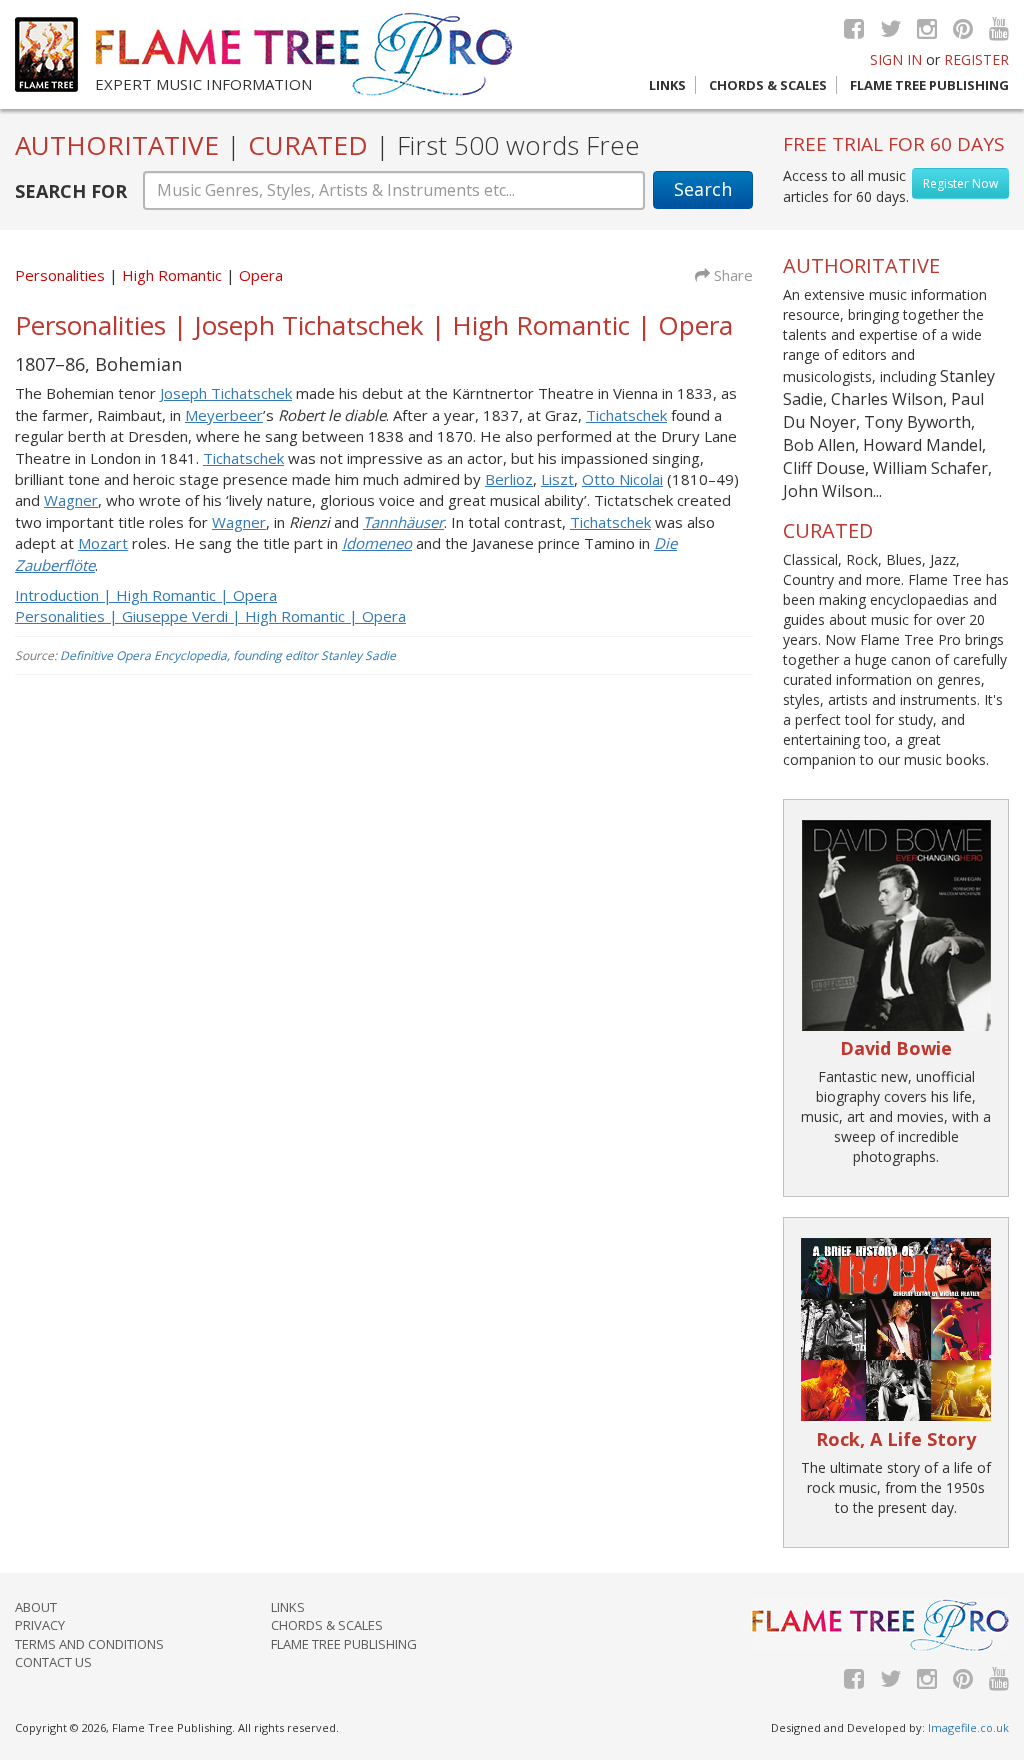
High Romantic (174, 275)
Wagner (71, 500)
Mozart (103, 543)
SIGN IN (896, 59)
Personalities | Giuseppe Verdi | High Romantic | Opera (210, 616)
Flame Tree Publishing (929, 85)
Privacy (40, 1625)
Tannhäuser (403, 522)
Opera (261, 275)
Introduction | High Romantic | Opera (146, 595)
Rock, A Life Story (896, 1439)
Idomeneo (377, 543)
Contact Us (53, 1662)
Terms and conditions (89, 1644)
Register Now (960, 183)
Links (667, 85)
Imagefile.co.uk (968, 1727)
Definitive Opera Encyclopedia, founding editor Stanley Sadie (228, 655)
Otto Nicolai (622, 479)
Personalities (60, 275)
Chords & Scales (768, 85)
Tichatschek (626, 415)
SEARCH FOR (71, 191)
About (36, 1607)
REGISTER (976, 59)
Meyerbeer (224, 415)
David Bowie (896, 1048)
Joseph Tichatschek (226, 393)
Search (703, 189)
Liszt (557, 479)
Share (731, 275)
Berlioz (509, 479)
